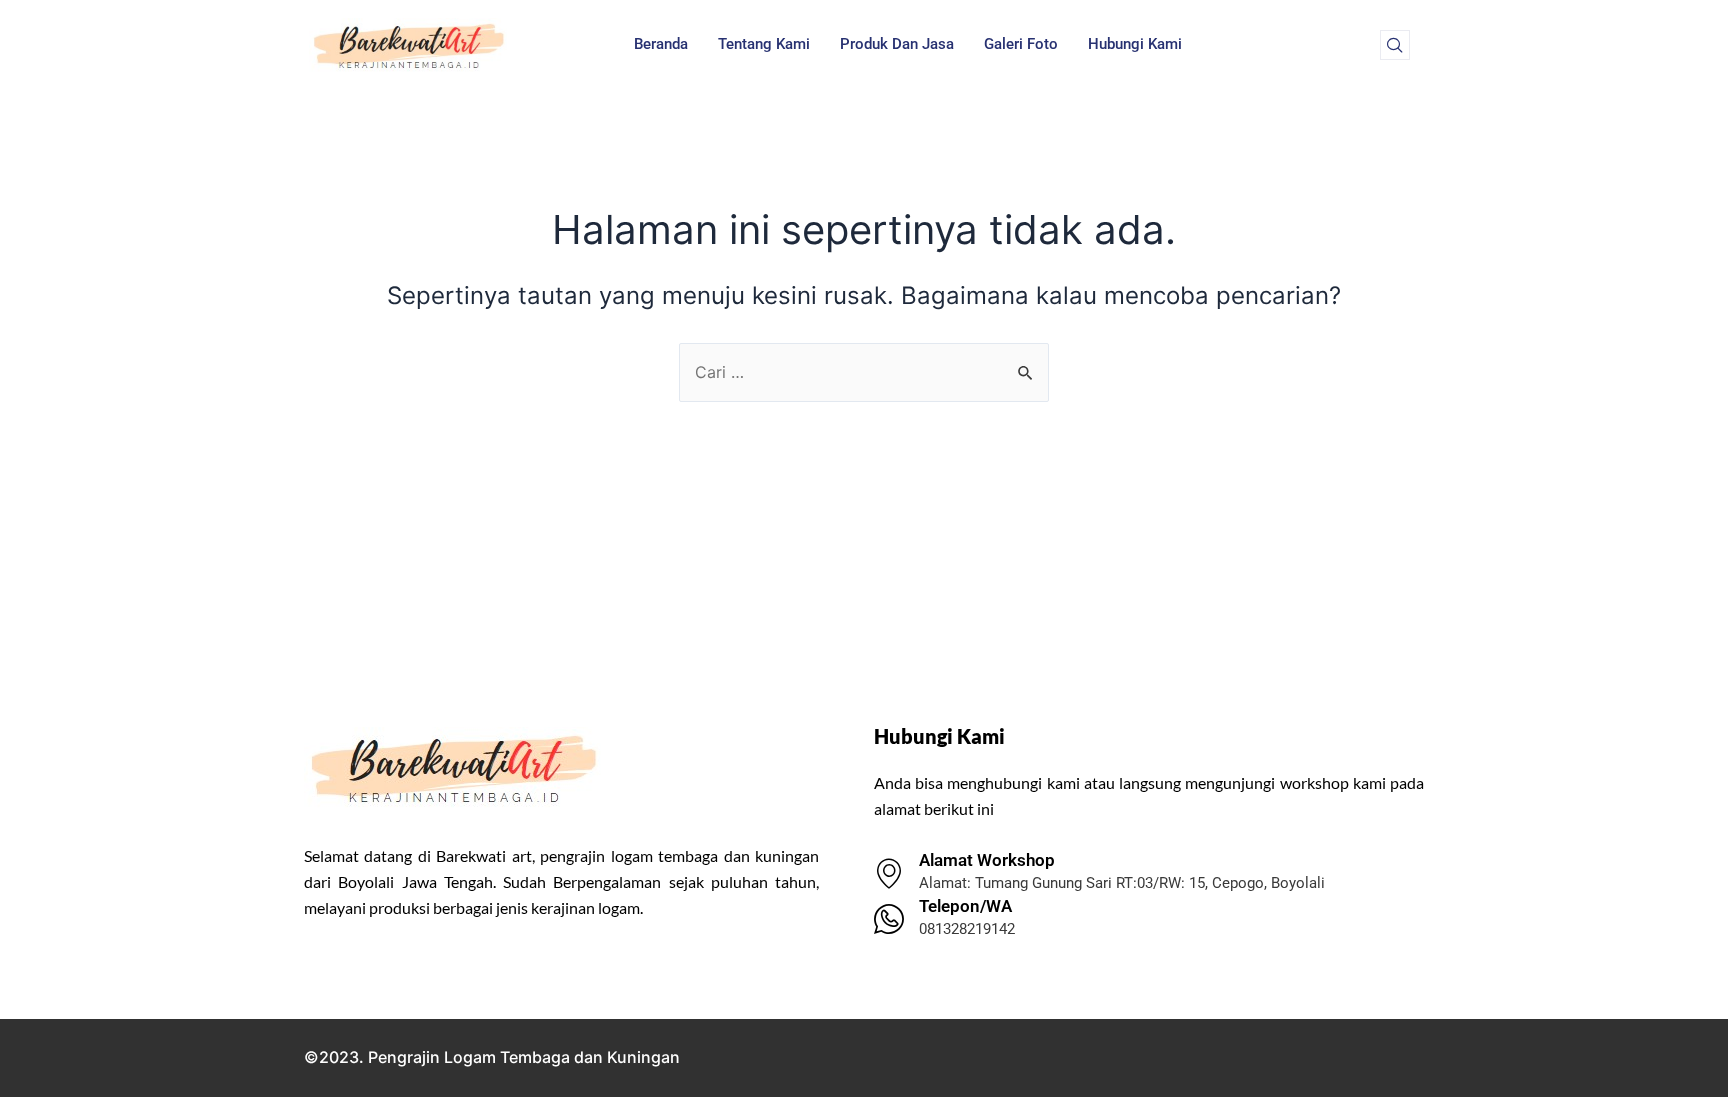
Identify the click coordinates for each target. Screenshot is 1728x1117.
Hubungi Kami (1135, 44)
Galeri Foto (1021, 44)
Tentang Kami (764, 44)
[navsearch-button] (1395, 45)
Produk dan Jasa (897, 44)
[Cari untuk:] (864, 372)
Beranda (661, 44)
